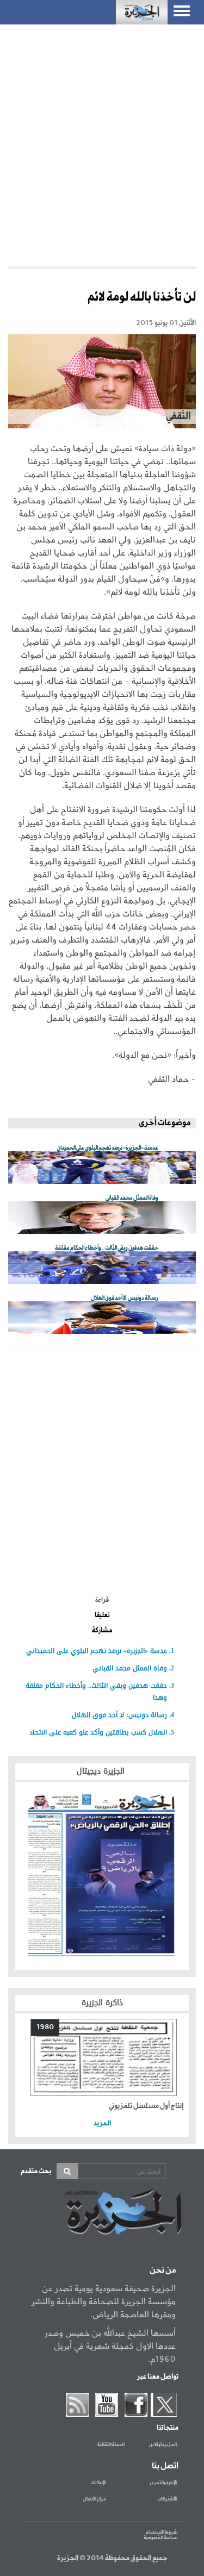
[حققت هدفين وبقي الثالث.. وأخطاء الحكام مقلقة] (102, 1268)
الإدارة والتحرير (163, 2483)
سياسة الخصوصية (160, 2538)
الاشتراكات (167, 2499)
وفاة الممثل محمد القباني (130, 1668)
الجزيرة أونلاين (163, 2445)
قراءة (102, 1600)
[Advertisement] (102, 143)
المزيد (102, 2123)
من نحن (163, 2271)
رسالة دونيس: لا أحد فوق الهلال (119, 1715)
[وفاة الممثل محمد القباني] (102, 1218)
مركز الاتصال (94, 2499)
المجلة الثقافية (111, 2445)
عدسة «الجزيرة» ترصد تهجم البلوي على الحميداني (97, 1651)
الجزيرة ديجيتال (102, 1771)
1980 (45, 2027)
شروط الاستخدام (162, 2532)
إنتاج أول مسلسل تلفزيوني (146, 2106)
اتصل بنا (165, 2466)
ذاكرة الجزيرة (102, 2003)
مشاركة (102, 1631)
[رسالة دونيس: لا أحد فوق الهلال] (102, 1318)
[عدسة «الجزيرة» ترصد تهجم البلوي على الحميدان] (102, 1168)
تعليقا (102, 1616)
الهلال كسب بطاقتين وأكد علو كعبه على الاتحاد (98, 1732)
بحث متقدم (36, 2171)
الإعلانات (98, 2483)
